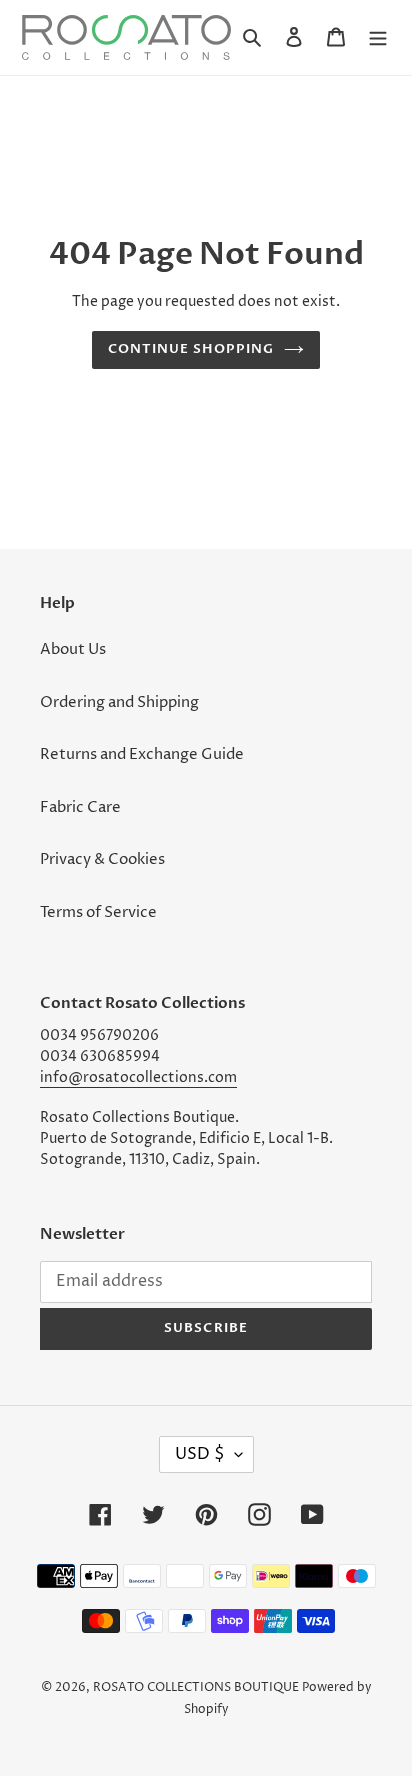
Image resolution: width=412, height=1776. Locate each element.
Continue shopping (191, 349)
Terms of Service (98, 912)
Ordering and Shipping (119, 702)
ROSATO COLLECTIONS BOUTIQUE (196, 1687)
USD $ (200, 1454)
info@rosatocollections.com (138, 1077)
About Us (73, 649)
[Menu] (378, 37)
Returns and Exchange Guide (142, 754)
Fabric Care (80, 807)
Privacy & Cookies (102, 859)
